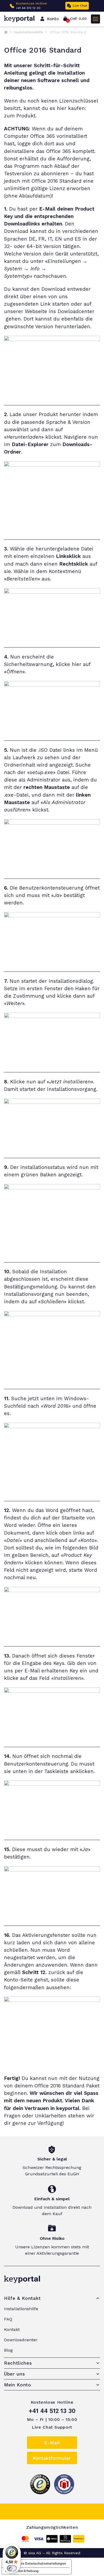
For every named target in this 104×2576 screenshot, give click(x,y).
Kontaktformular (52, 2458)
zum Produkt (20, 116)
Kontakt (12, 2329)
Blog (8, 2350)
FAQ (8, 2319)
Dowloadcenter (76, 311)
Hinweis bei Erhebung (22, 2571)
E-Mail (52, 2443)
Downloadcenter (21, 2340)
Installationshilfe (29, 32)
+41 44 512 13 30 (28, 8)
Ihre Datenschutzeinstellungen (42, 2563)
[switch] (12, 2568)
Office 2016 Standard (59, 2086)
